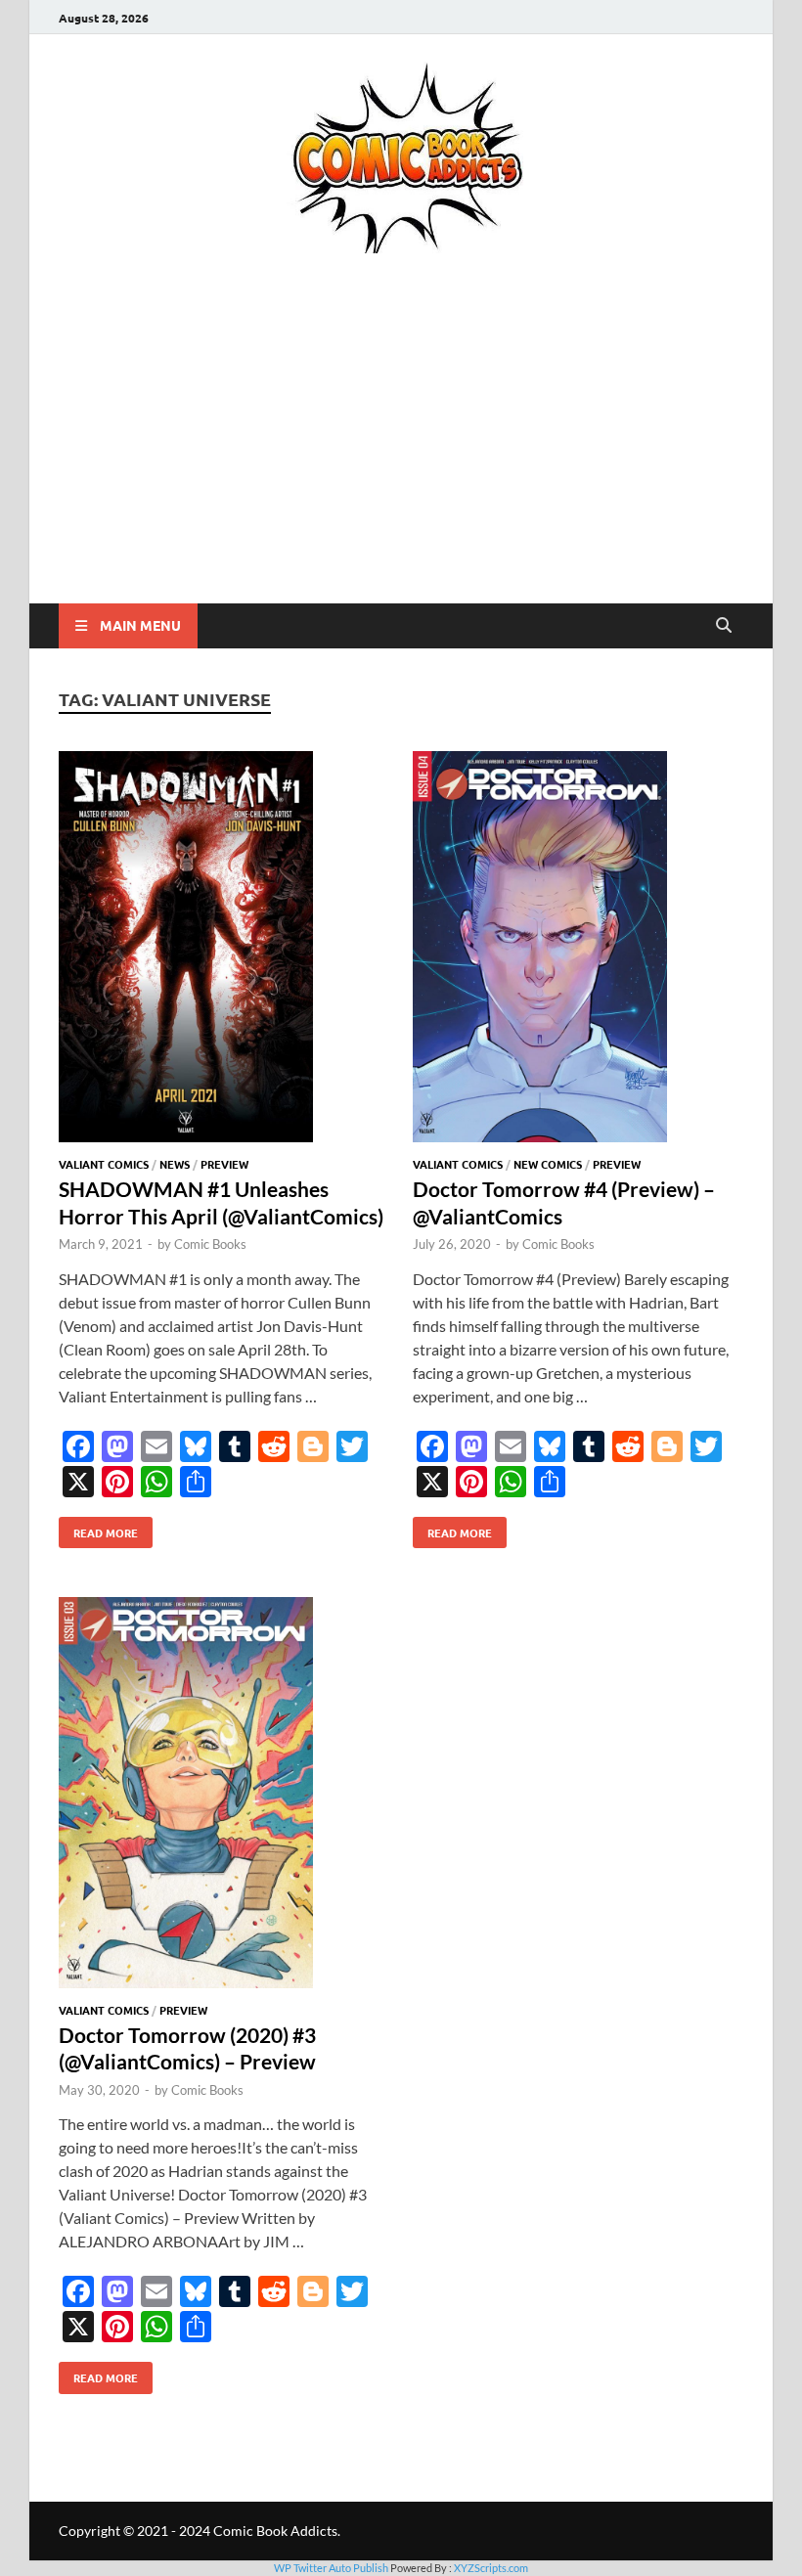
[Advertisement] (401, 457)
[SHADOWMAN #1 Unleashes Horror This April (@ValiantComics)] (224, 950)
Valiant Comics (104, 1164)
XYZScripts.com (491, 2568)
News (175, 1164)
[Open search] (724, 626)
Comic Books (210, 1244)
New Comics (548, 1164)
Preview (224, 1164)
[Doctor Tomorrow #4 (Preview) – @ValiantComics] (578, 950)
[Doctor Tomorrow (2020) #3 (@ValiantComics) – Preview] (224, 1796)
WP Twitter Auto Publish (331, 2568)
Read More (98, 1529)
